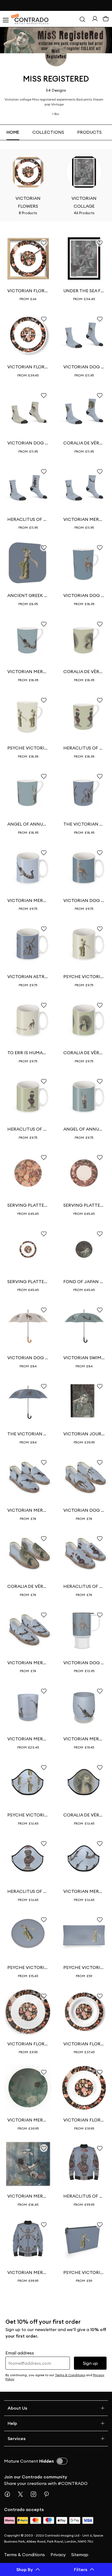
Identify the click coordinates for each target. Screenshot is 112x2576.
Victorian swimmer (84, 1358)
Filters (81, 2569)
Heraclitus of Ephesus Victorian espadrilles (84, 1586)
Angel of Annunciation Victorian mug (28, 824)
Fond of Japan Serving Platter (84, 1281)
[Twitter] (23, 2494)
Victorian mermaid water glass (84, 1739)
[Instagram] (36, 2494)
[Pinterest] (49, 2494)
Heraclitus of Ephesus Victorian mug (84, 748)
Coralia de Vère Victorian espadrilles (28, 1586)
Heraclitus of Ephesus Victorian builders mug (28, 1129)
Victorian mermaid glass (28, 1739)
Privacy (58, 2555)
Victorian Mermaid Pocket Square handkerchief (28, 2196)
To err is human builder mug (28, 1053)
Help (12, 2423)
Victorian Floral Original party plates (28, 2044)
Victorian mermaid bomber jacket (28, 2272)
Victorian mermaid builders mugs (28, 900)
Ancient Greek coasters (28, 595)
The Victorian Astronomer (84, 824)
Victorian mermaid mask (84, 1891)
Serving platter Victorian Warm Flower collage (28, 1205)
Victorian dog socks (84, 367)
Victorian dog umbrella (28, 1358)
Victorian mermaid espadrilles (28, 1510)
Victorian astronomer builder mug (28, 976)
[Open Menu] (5, 19)
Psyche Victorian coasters (28, 1967)
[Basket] (106, 19)
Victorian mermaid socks (84, 519)
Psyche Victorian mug (28, 748)
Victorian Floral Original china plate (84, 2120)
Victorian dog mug (84, 595)
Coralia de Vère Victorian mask (84, 1815)
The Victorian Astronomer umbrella (28, 1434)
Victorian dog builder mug (84, 900)
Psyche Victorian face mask (28, 1815)
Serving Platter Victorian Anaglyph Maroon (84, 1205)
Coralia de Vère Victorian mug (84, 671)
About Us (17, 2408)
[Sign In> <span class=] (95, 19)
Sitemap (80, 2555)
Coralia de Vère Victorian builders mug (84, 1053)
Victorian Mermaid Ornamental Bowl (28, 2120)
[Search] (82, 19)
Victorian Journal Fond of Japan (84, 1434)
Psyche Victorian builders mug (84, 976)
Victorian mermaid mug (28, 671)
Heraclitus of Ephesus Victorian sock (28, 519)
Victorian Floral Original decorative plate (84, 2044)
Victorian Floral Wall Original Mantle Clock (28, 291)
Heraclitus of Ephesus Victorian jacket (84, 2196)
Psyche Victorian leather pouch (84, 2272)
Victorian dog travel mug (84, 1663)
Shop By (25, 2569)
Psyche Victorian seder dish (84, 1967)
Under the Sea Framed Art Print (84, 291)
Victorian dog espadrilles (84, 1510)
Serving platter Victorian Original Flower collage (28, 1281)
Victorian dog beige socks (28, 443)
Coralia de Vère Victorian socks (84, 443)
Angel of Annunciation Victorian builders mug (84, 1129)
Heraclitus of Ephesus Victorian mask (28, 1891)
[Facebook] (10, 2494)
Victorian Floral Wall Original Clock (28, 367)
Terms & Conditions (24, 2555)
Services (17, 2438)
